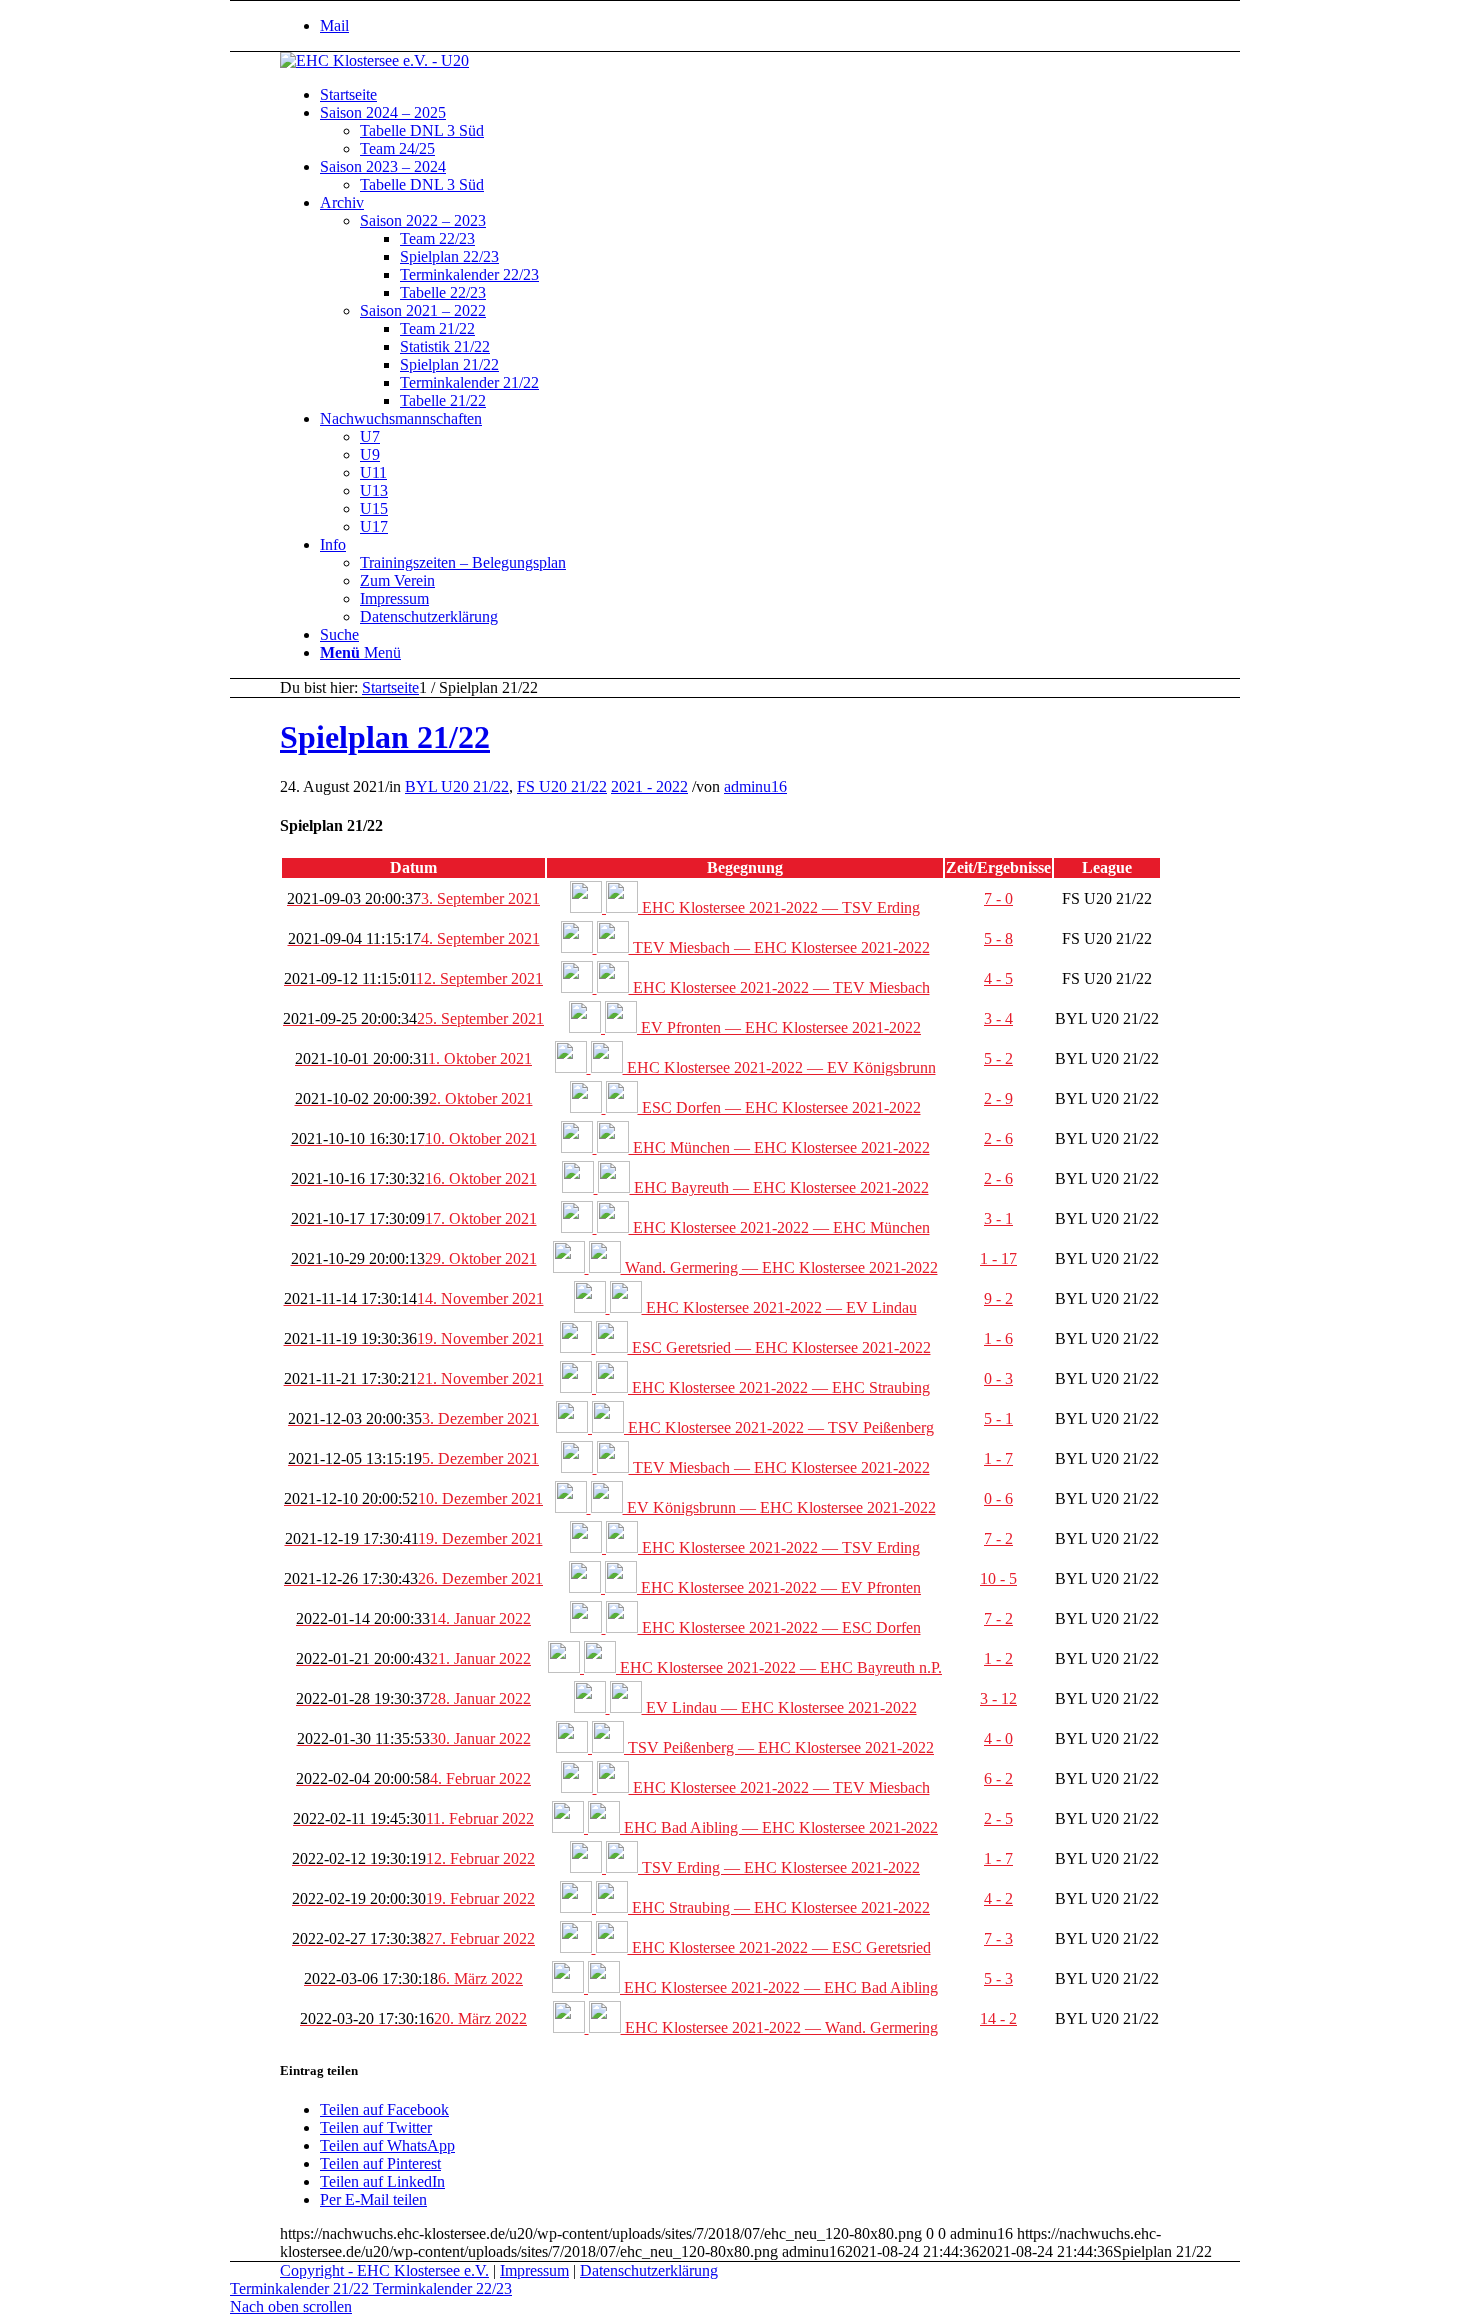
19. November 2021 (414, 1338)
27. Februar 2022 (413, 1938)
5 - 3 (998, 1978)
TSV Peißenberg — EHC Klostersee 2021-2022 (779, 1747)
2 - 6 (998, 1138)
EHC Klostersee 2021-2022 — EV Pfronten (779, 1587)
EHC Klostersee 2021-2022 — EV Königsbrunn (779, 1067)
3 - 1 (998, 1218)
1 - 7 (998, 1458)
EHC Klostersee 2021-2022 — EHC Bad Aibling (779, 1987)
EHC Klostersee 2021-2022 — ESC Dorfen (779, 1627)
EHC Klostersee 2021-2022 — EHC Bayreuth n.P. (779, 1667)
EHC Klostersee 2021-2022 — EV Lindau (779, 1307)
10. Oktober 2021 (414, 1138)
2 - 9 (998, 1098)
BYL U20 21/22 (457, 786)
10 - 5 (998, 1578)
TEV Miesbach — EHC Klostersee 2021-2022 (779, 947)
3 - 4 (998, 1018)
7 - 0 (998, 898)
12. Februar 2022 (413, 1858)
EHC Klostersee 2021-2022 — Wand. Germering (779, 2027)
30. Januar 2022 (414, 1738)
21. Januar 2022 (413, 1658)
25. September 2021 (413, 1018)
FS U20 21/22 (562, 786)
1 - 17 (998, 1258)
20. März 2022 (413, 2018)
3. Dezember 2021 (413, 1418)
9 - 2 (998, 1298)
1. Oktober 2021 (413, 1058)
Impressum (534, 2270)
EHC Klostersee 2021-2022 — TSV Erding (779, 907)
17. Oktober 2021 (414, 1218)
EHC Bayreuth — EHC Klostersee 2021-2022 (779, 1187)
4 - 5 (998, 978)
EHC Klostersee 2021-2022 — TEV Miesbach (779, 987)
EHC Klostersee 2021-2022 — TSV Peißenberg (779, 1427)
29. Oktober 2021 (414, 1258)
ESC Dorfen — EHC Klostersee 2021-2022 (779, 1107)
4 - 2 (998, 1898)
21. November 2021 (414, 1378)
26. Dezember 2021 (413, 1578)
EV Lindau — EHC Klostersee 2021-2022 (779, 1707)
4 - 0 (998, 1738)
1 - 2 (998, 1658)
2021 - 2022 (649, 786)
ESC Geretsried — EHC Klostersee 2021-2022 (779, 1347)
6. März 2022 (413, 1978)
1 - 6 (998, 1338)
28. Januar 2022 (413, 1698)
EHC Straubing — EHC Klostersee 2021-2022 (779, 1907)
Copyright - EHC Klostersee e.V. (384, 2270)
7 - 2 (998, 1538)
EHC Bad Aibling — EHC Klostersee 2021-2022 (779, 1827)
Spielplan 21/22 (385, 737)
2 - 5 (998, 1818)
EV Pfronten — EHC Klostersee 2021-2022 (779, 1027)
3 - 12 (998, 1698)
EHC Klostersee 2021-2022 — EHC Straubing (779, 1387)
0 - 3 (998, 1378)
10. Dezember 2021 (413, 1498)
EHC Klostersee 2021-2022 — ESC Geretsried (779, 1947)
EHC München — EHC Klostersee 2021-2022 (779, 1147)
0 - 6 (998, 1498)
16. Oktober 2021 (414, 1178)
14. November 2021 (414, 1298)
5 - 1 (998, 1418)
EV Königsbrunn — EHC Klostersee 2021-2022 (779, 1507)
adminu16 (755, 786)
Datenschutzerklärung (649, 2270)
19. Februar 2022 (413, 1898)
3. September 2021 (413, 898)
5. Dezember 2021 (413, 1458)
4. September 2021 (414, 938)
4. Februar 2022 (413, 1778)
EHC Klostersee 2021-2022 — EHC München (779, 1227)
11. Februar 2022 (413, 1818)
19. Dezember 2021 (414, 1538)
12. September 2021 (413, 978)
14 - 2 (998, 2018)
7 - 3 (998, 1938)
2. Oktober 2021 (414, 1098)
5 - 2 (998, 1058)
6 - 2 (998, 1778)
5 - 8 (998, 938)
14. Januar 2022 (413, 1618)
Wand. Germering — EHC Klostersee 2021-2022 (779, 1267)
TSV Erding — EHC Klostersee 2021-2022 (779, 1867)
